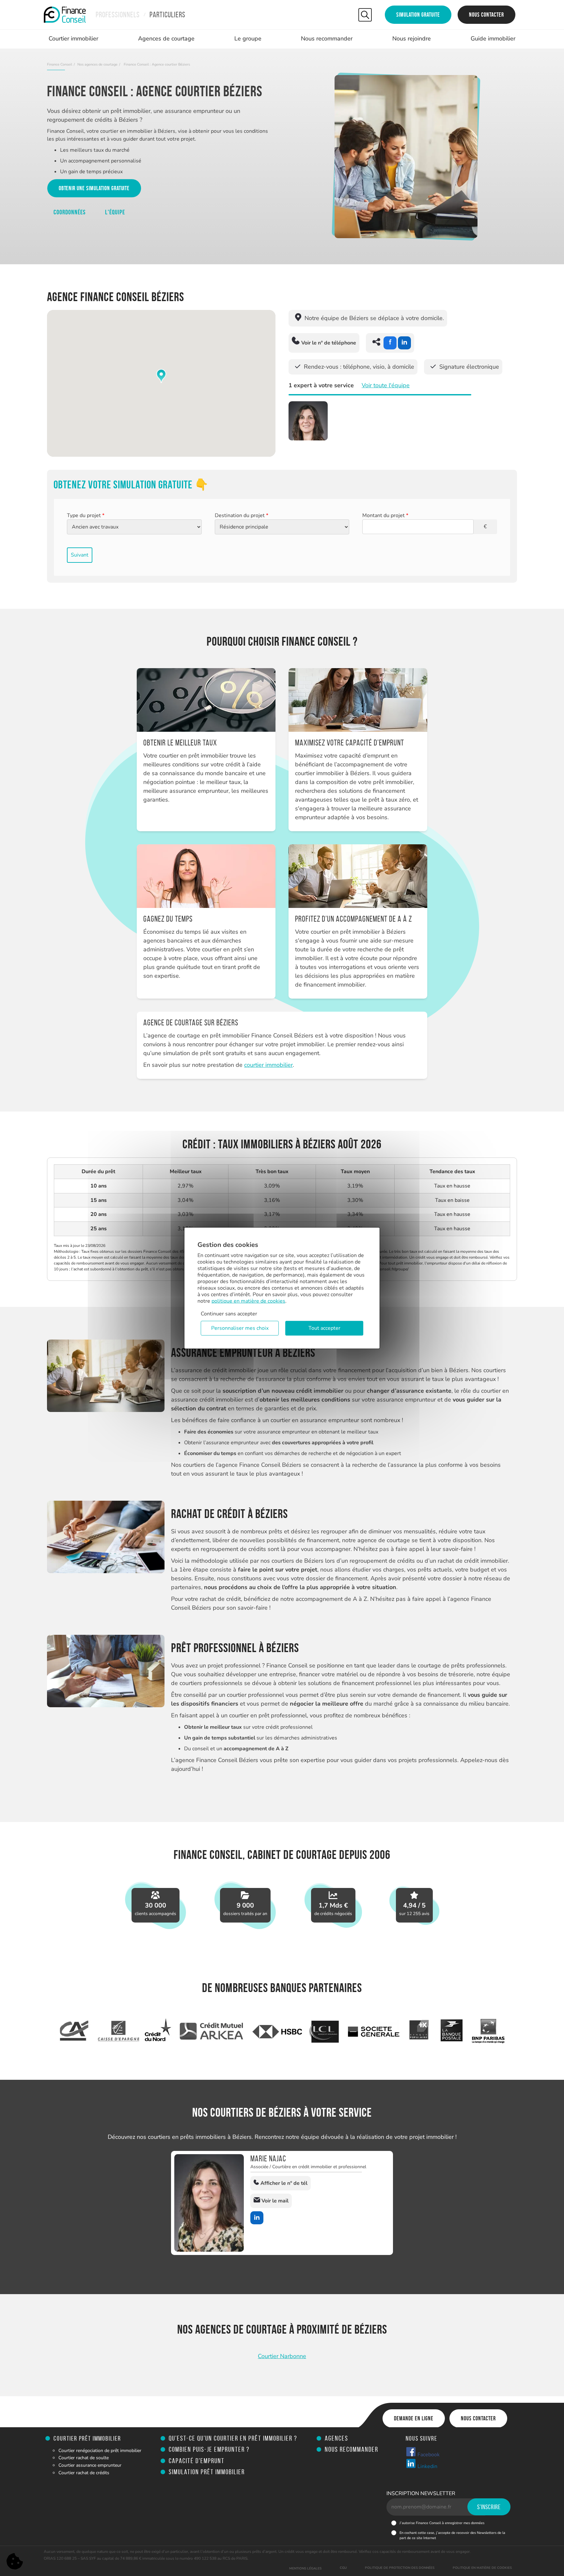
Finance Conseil (60, 64)
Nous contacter (486, 15)
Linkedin (427, 2466)
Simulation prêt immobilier (207, 2472)
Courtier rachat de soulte (84, 2458)
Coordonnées (70, 212)
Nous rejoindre (412, 38)
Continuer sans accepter (229, 1314)
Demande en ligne (414, 2418)
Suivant (80, 555)
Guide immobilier (493, 38)
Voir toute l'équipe (386, 385)
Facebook (428, 2455)
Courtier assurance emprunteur (90, 2465)
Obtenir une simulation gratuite (94, 188)
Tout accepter (324, 1328)
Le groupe (248, 38)
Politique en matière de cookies (482, 2568)
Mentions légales (305, 2568)
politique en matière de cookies (248, 1301)
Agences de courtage (166, 38)
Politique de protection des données (400, 2568)
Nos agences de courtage (97, 64)
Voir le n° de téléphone (328, 343)
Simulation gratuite (418, 15)
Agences (337, 2438)
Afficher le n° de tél (283, 2183)
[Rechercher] (365, 15)
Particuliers (167, 15)
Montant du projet (385, 515)
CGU (343, 2568)
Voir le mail (274, 2201)
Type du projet (86, 515)
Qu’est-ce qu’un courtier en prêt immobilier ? (233, 2438)
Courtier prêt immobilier (87, 2438)
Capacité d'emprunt (197, 2461)
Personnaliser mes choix (240, 1328)
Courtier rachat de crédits (84, 2473)
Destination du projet (242, 515)
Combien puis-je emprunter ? (209, 2449)
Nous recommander (327, 38)
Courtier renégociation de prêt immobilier (100, 2451)
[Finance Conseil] (65, 15)
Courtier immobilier (73, 38)
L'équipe (115, 212)
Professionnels (118, 15)
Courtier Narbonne (282, 2356)
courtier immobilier (268, 1065)
